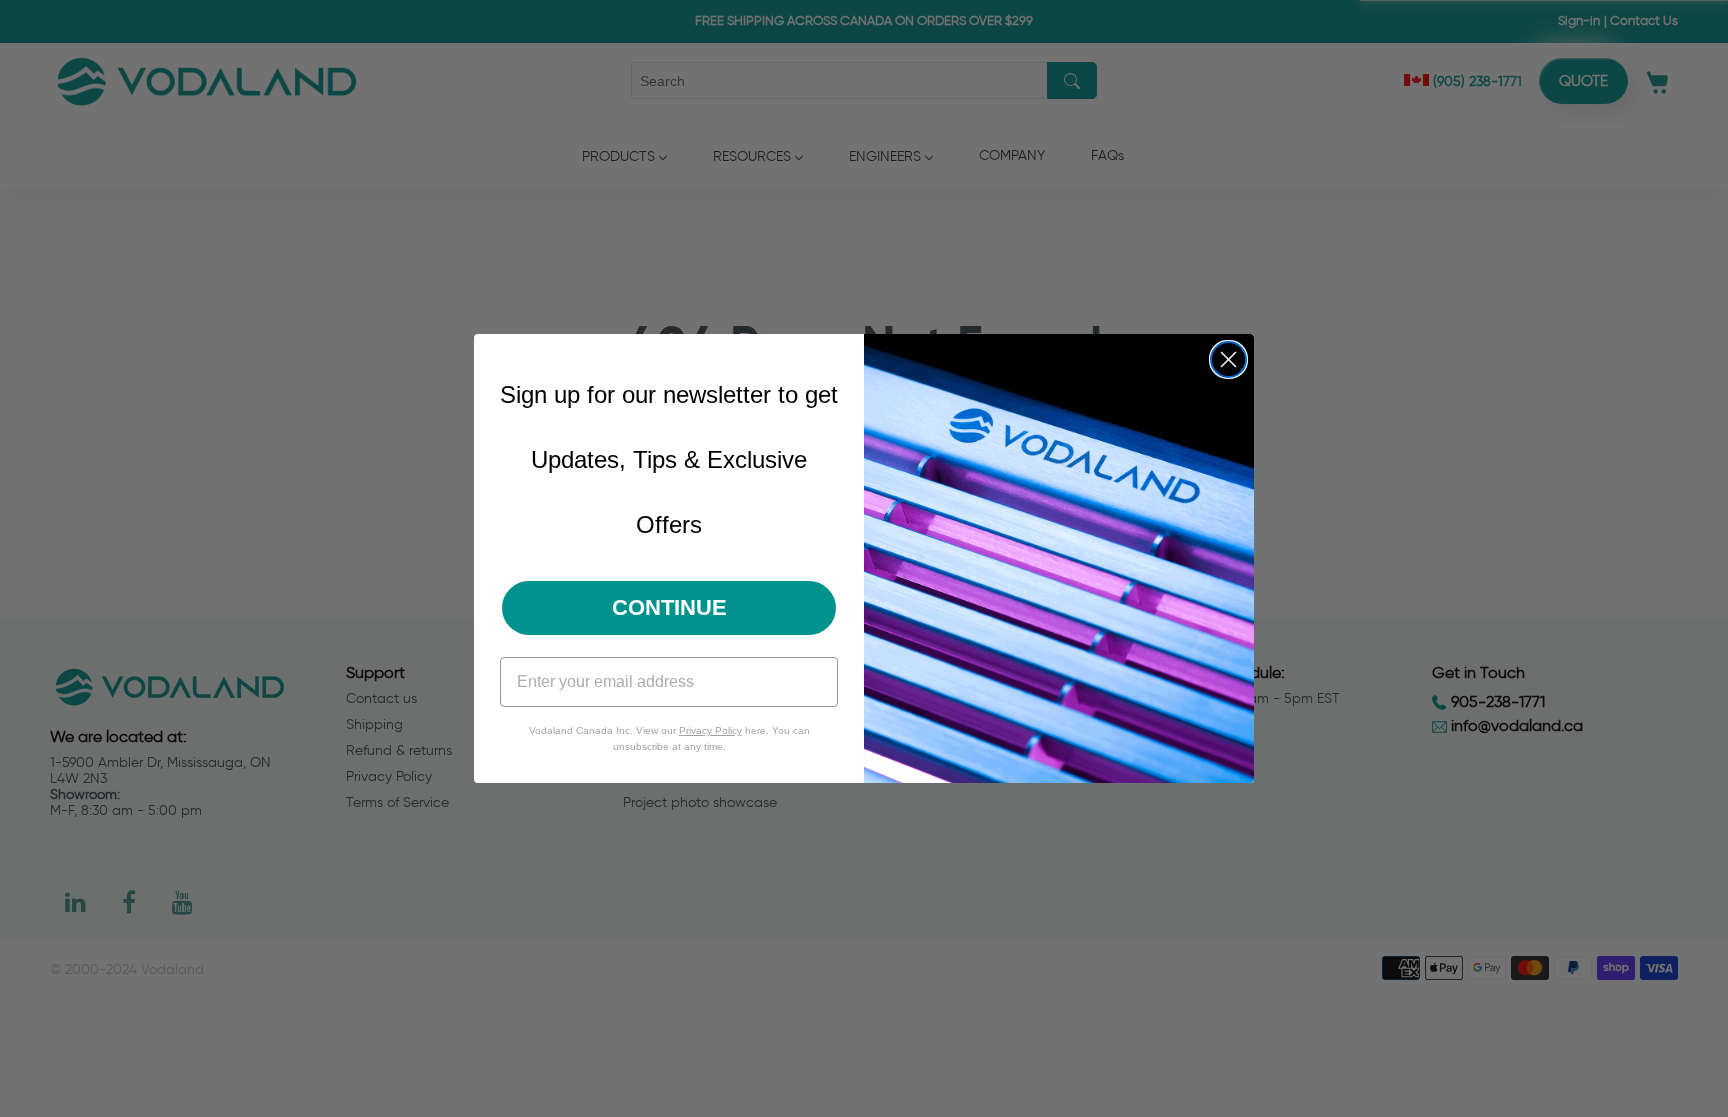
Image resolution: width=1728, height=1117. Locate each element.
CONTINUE (669, 607)
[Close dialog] (1228, 359)
